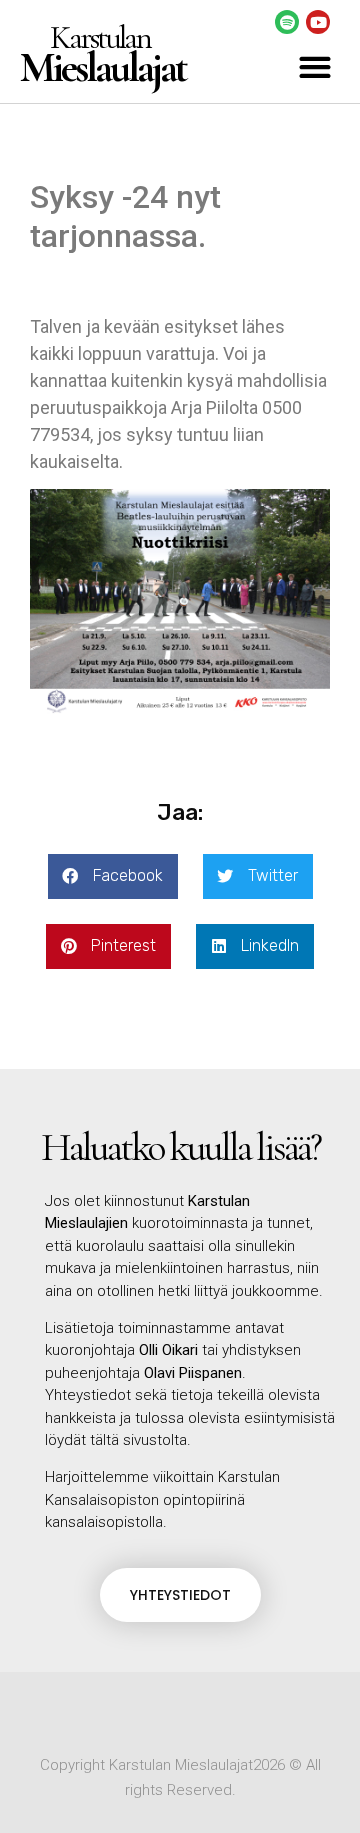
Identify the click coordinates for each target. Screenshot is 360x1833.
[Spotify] (287, 22)
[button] (314, 67)
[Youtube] (318, 22)
